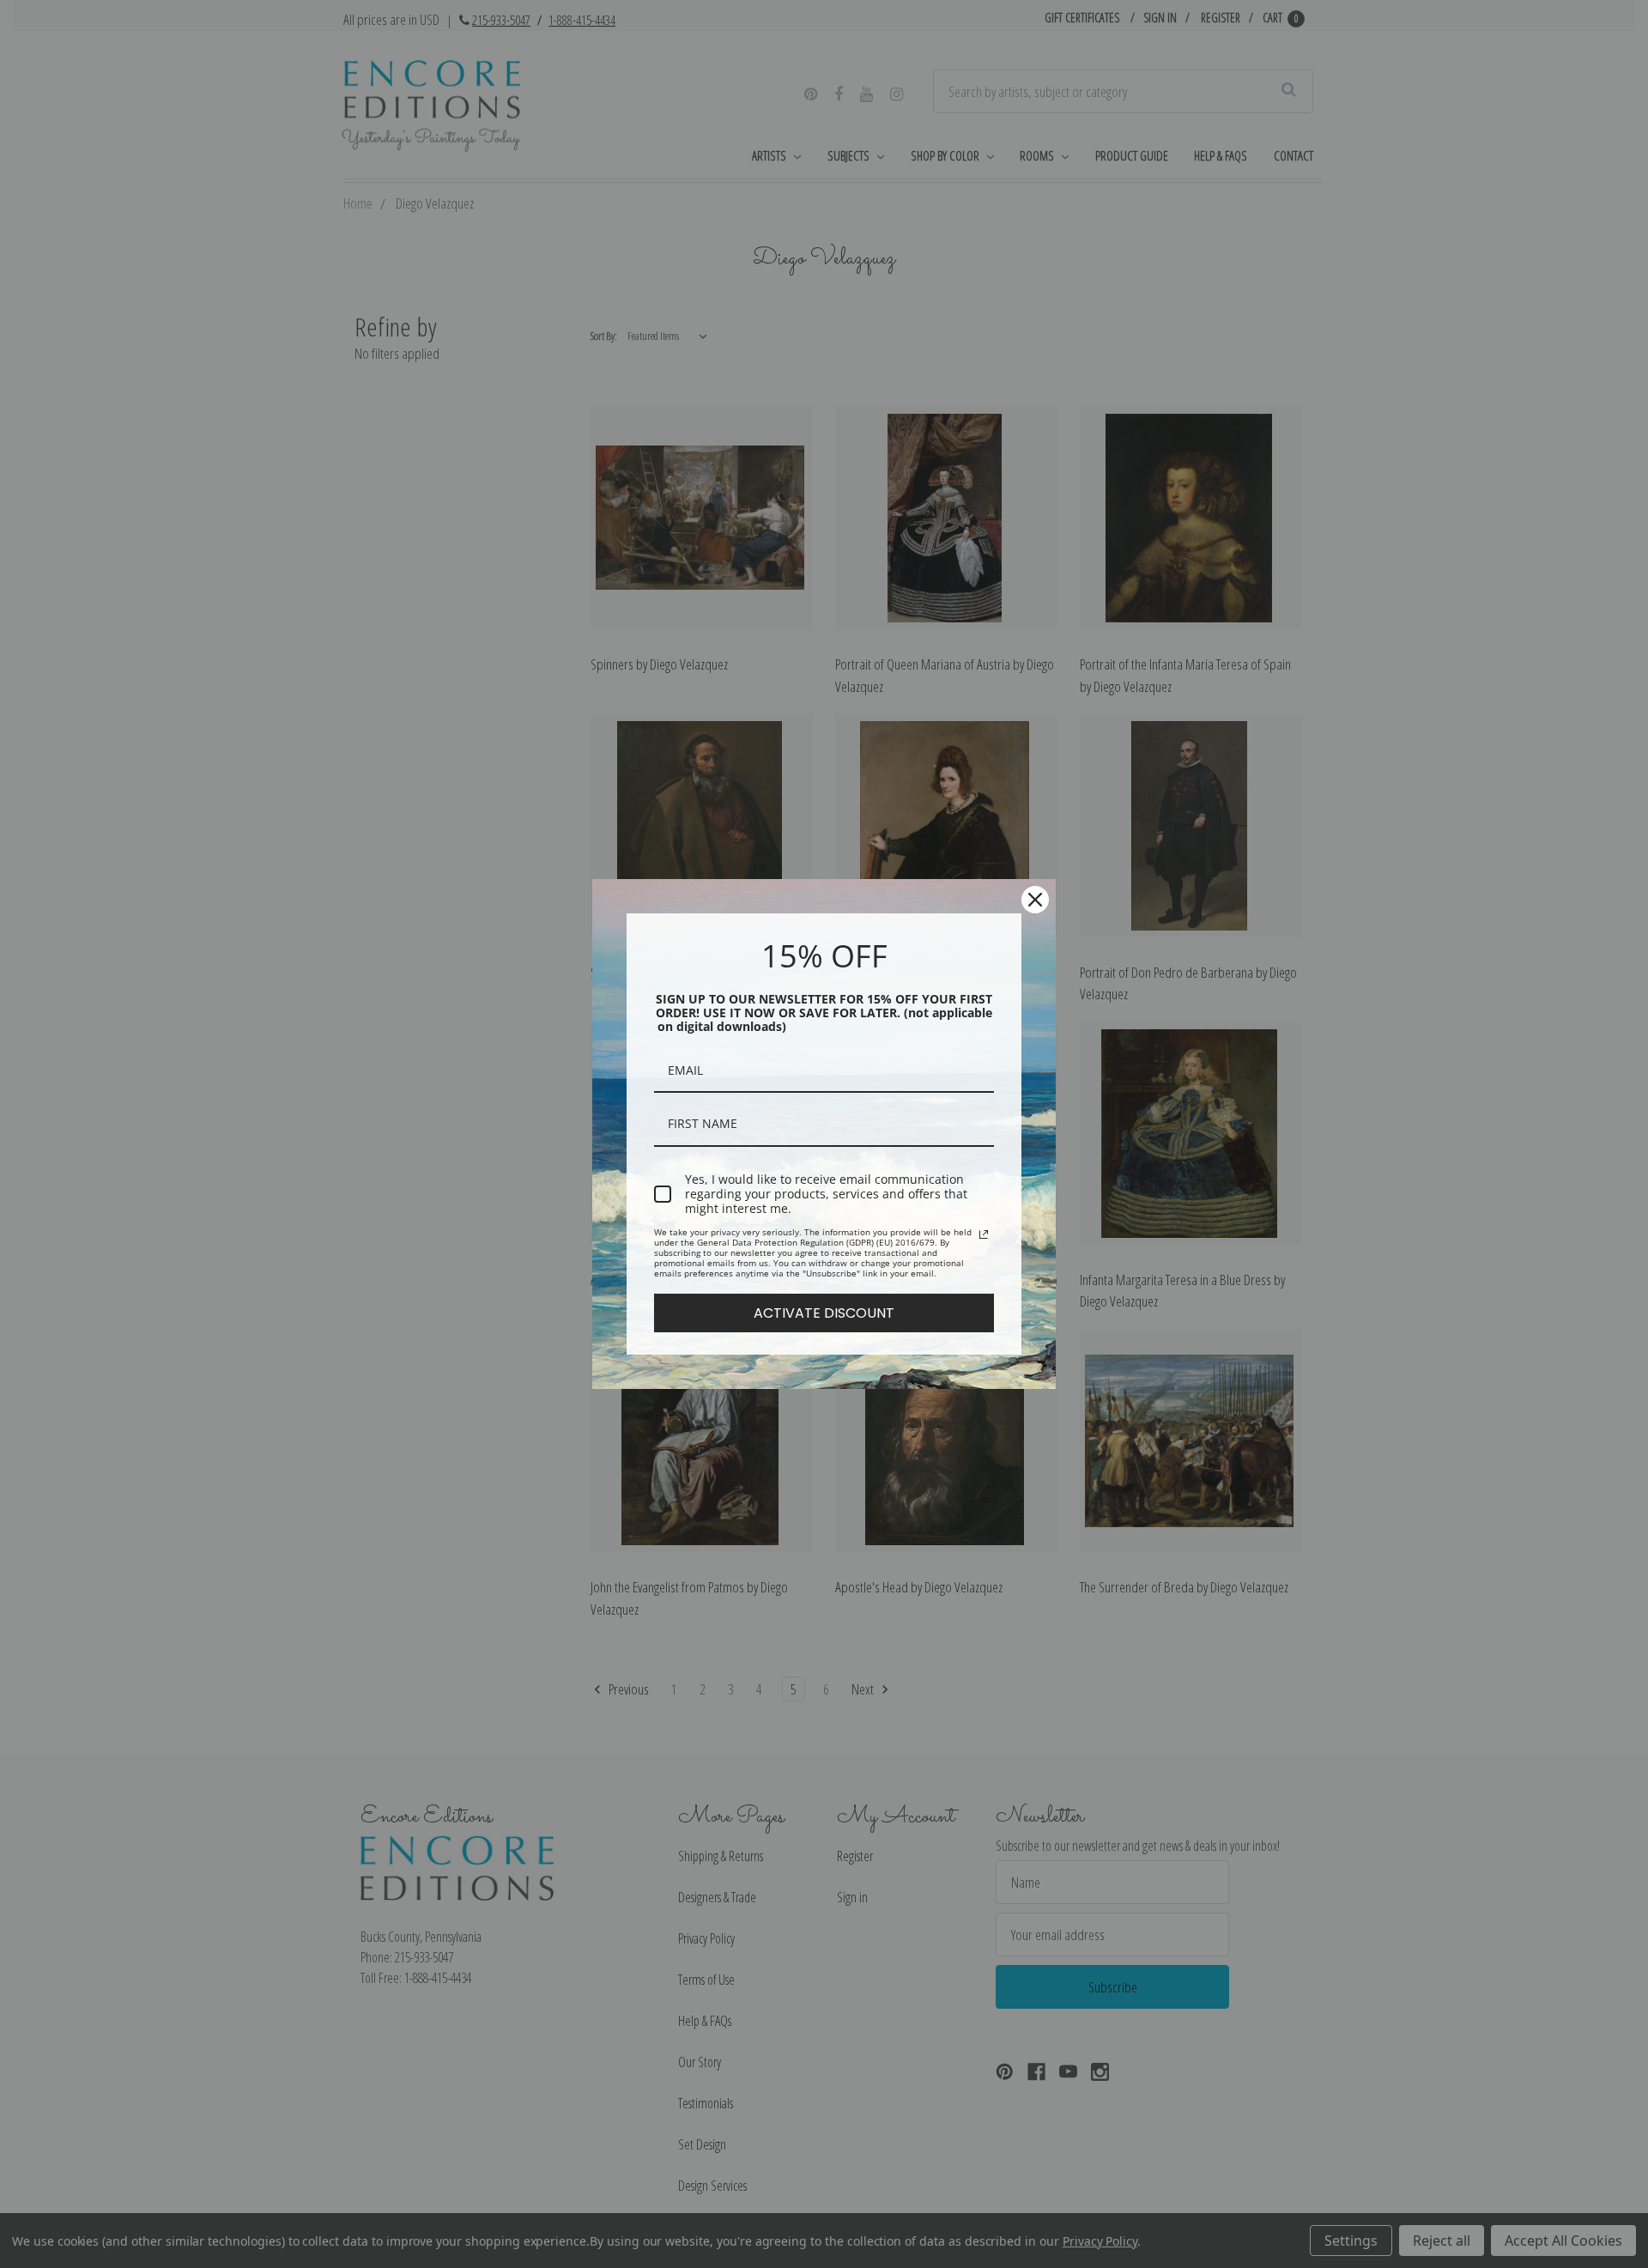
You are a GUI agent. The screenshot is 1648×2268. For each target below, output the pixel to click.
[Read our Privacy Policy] (984, 1234)
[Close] (1035, 900)
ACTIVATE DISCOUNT (824, 1313)
